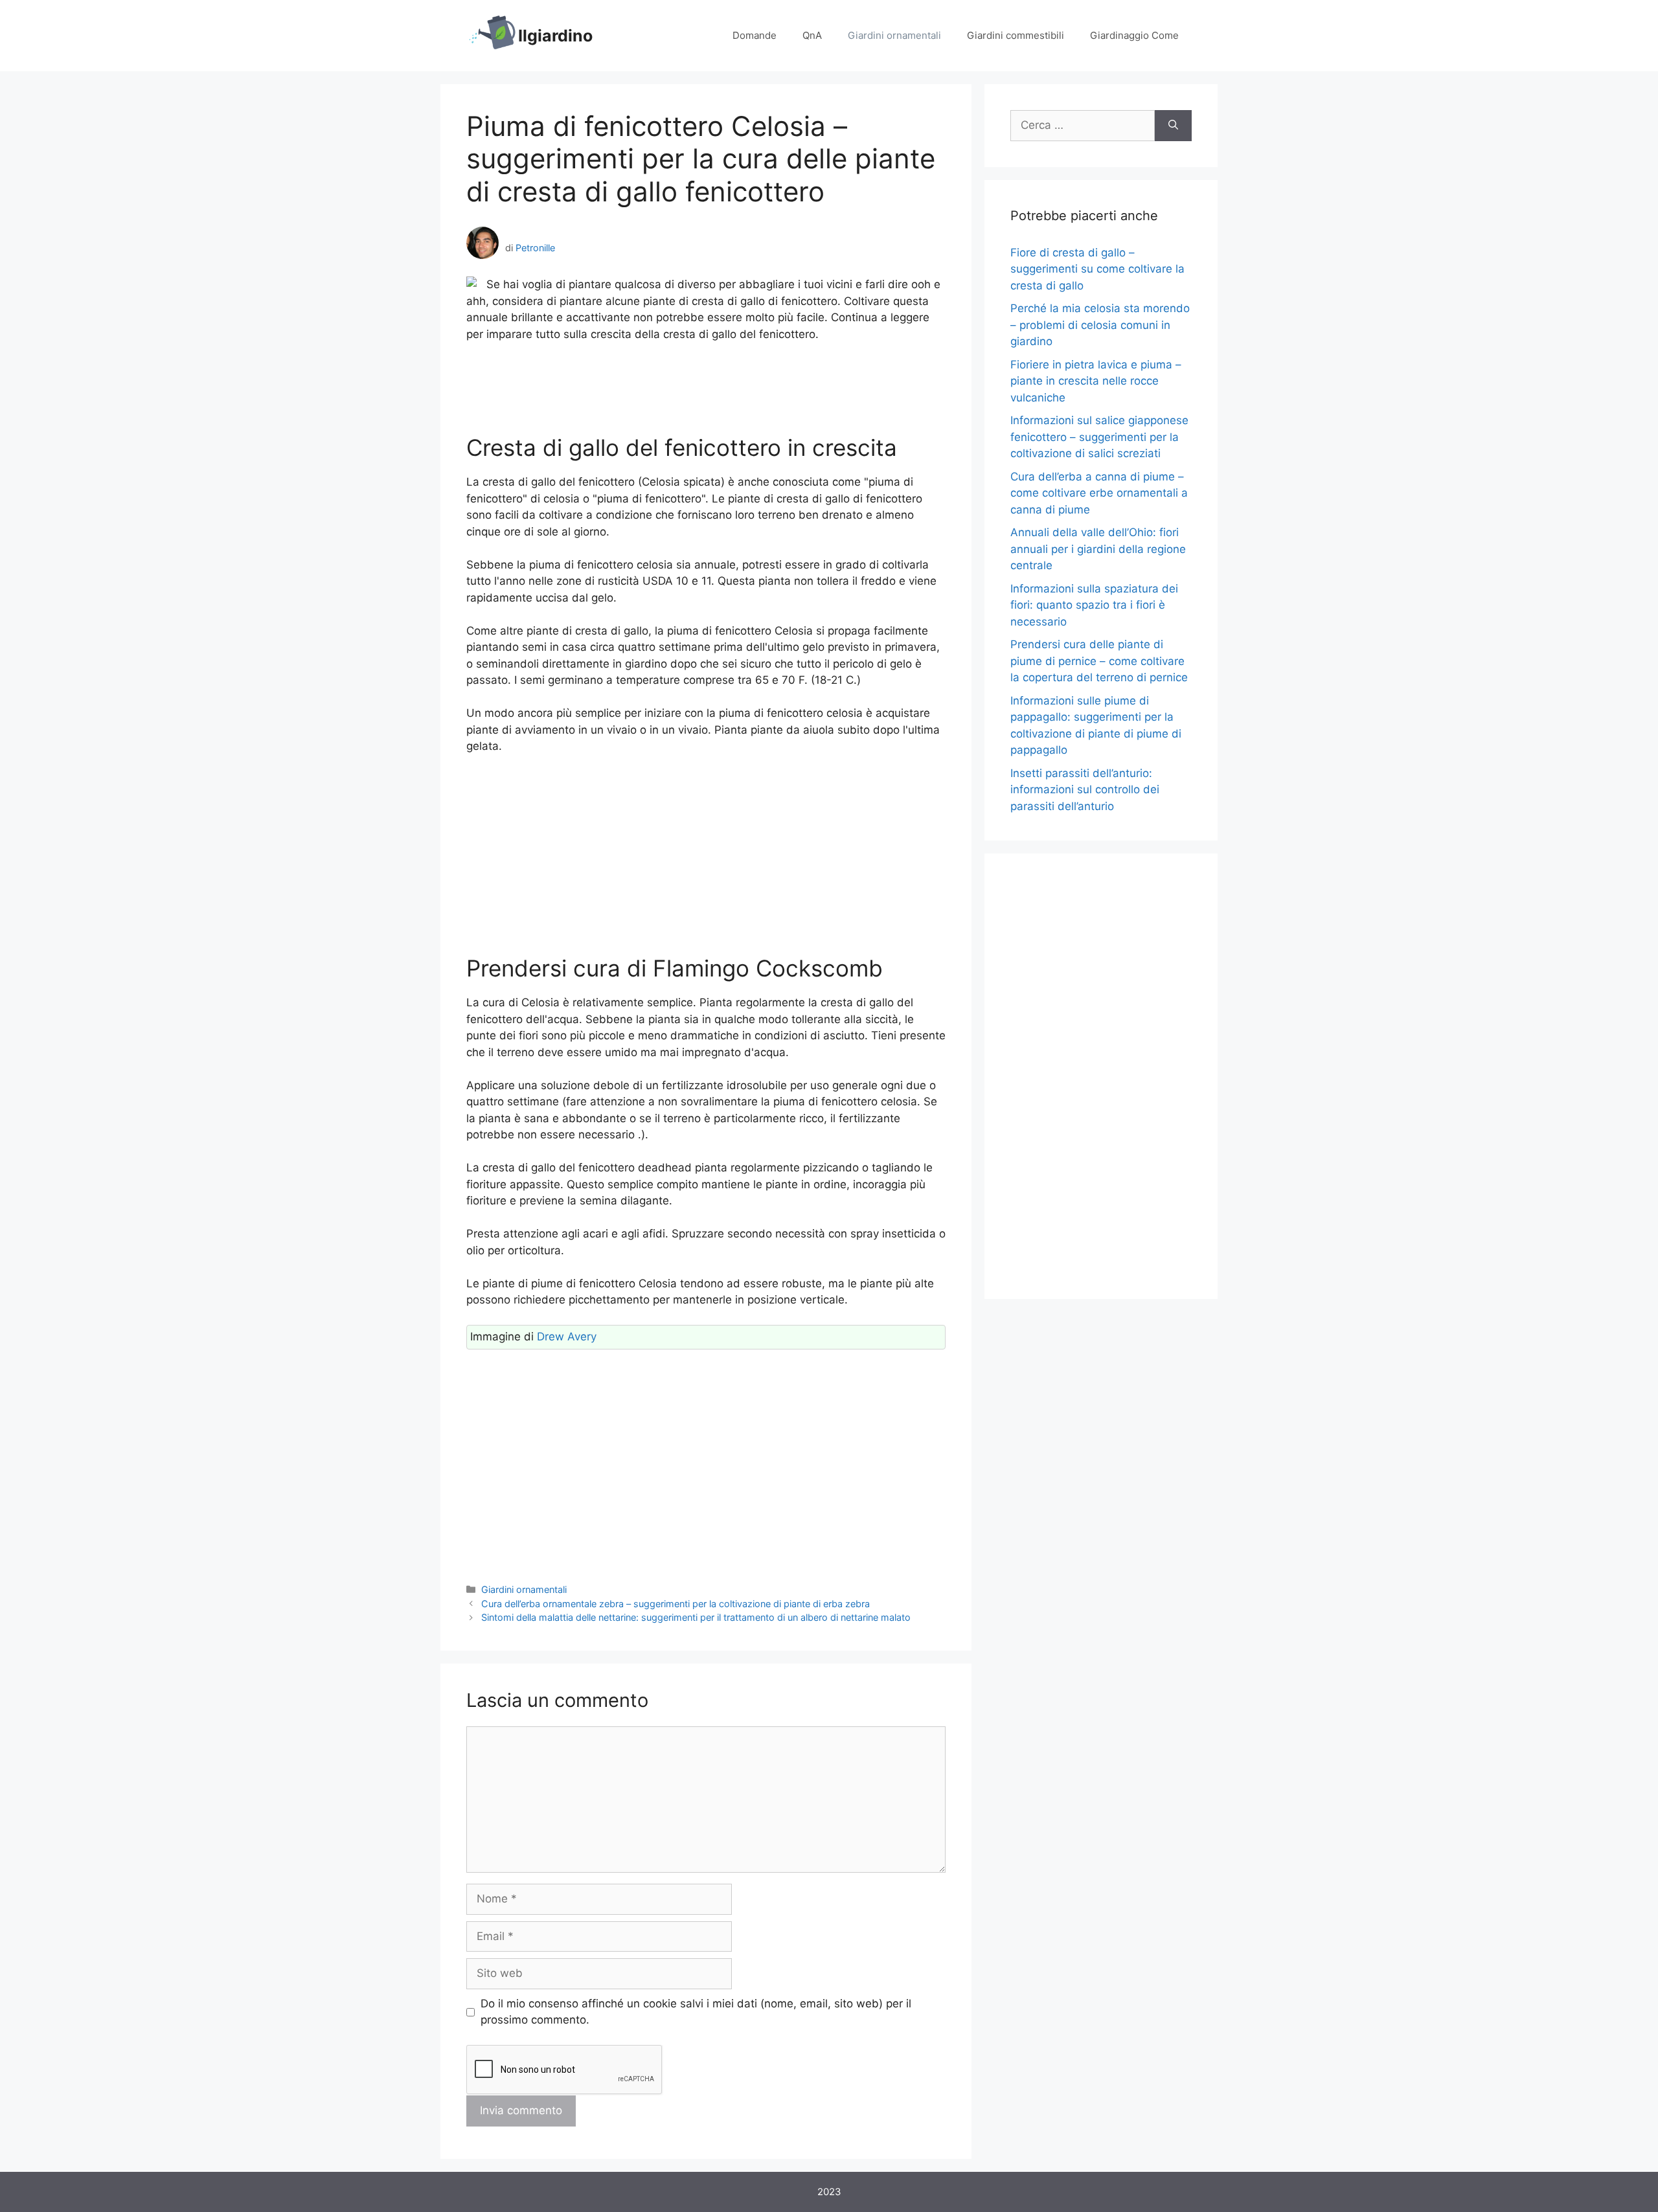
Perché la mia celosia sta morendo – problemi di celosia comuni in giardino (1100, 325)
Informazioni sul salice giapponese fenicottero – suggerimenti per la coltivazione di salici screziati (1099, 437)
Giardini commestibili (1016, 35)
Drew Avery (567, 1337)
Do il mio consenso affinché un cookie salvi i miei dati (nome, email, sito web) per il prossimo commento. (696, 2012)
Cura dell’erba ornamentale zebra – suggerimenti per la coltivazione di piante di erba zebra (676, 1604)
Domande (755, 35)
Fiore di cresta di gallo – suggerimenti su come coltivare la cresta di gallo (1097, 269)
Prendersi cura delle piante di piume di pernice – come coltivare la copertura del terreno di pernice (1099, 661)
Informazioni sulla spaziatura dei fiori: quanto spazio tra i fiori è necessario (1094, 605)
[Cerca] (1173, 126)
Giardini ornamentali (894, 35)
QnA (812, 35)
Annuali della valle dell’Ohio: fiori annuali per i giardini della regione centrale (1098, 549)
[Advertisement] (706, 389)
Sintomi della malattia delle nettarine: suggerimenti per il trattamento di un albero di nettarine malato (696, 1617)
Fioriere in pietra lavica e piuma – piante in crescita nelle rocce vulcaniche (1096, 381)
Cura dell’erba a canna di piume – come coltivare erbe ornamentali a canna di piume (1099, 493)
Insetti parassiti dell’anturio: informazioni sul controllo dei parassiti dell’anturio (1085, 790)
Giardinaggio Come (1134, 35)
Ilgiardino (555, 36)
